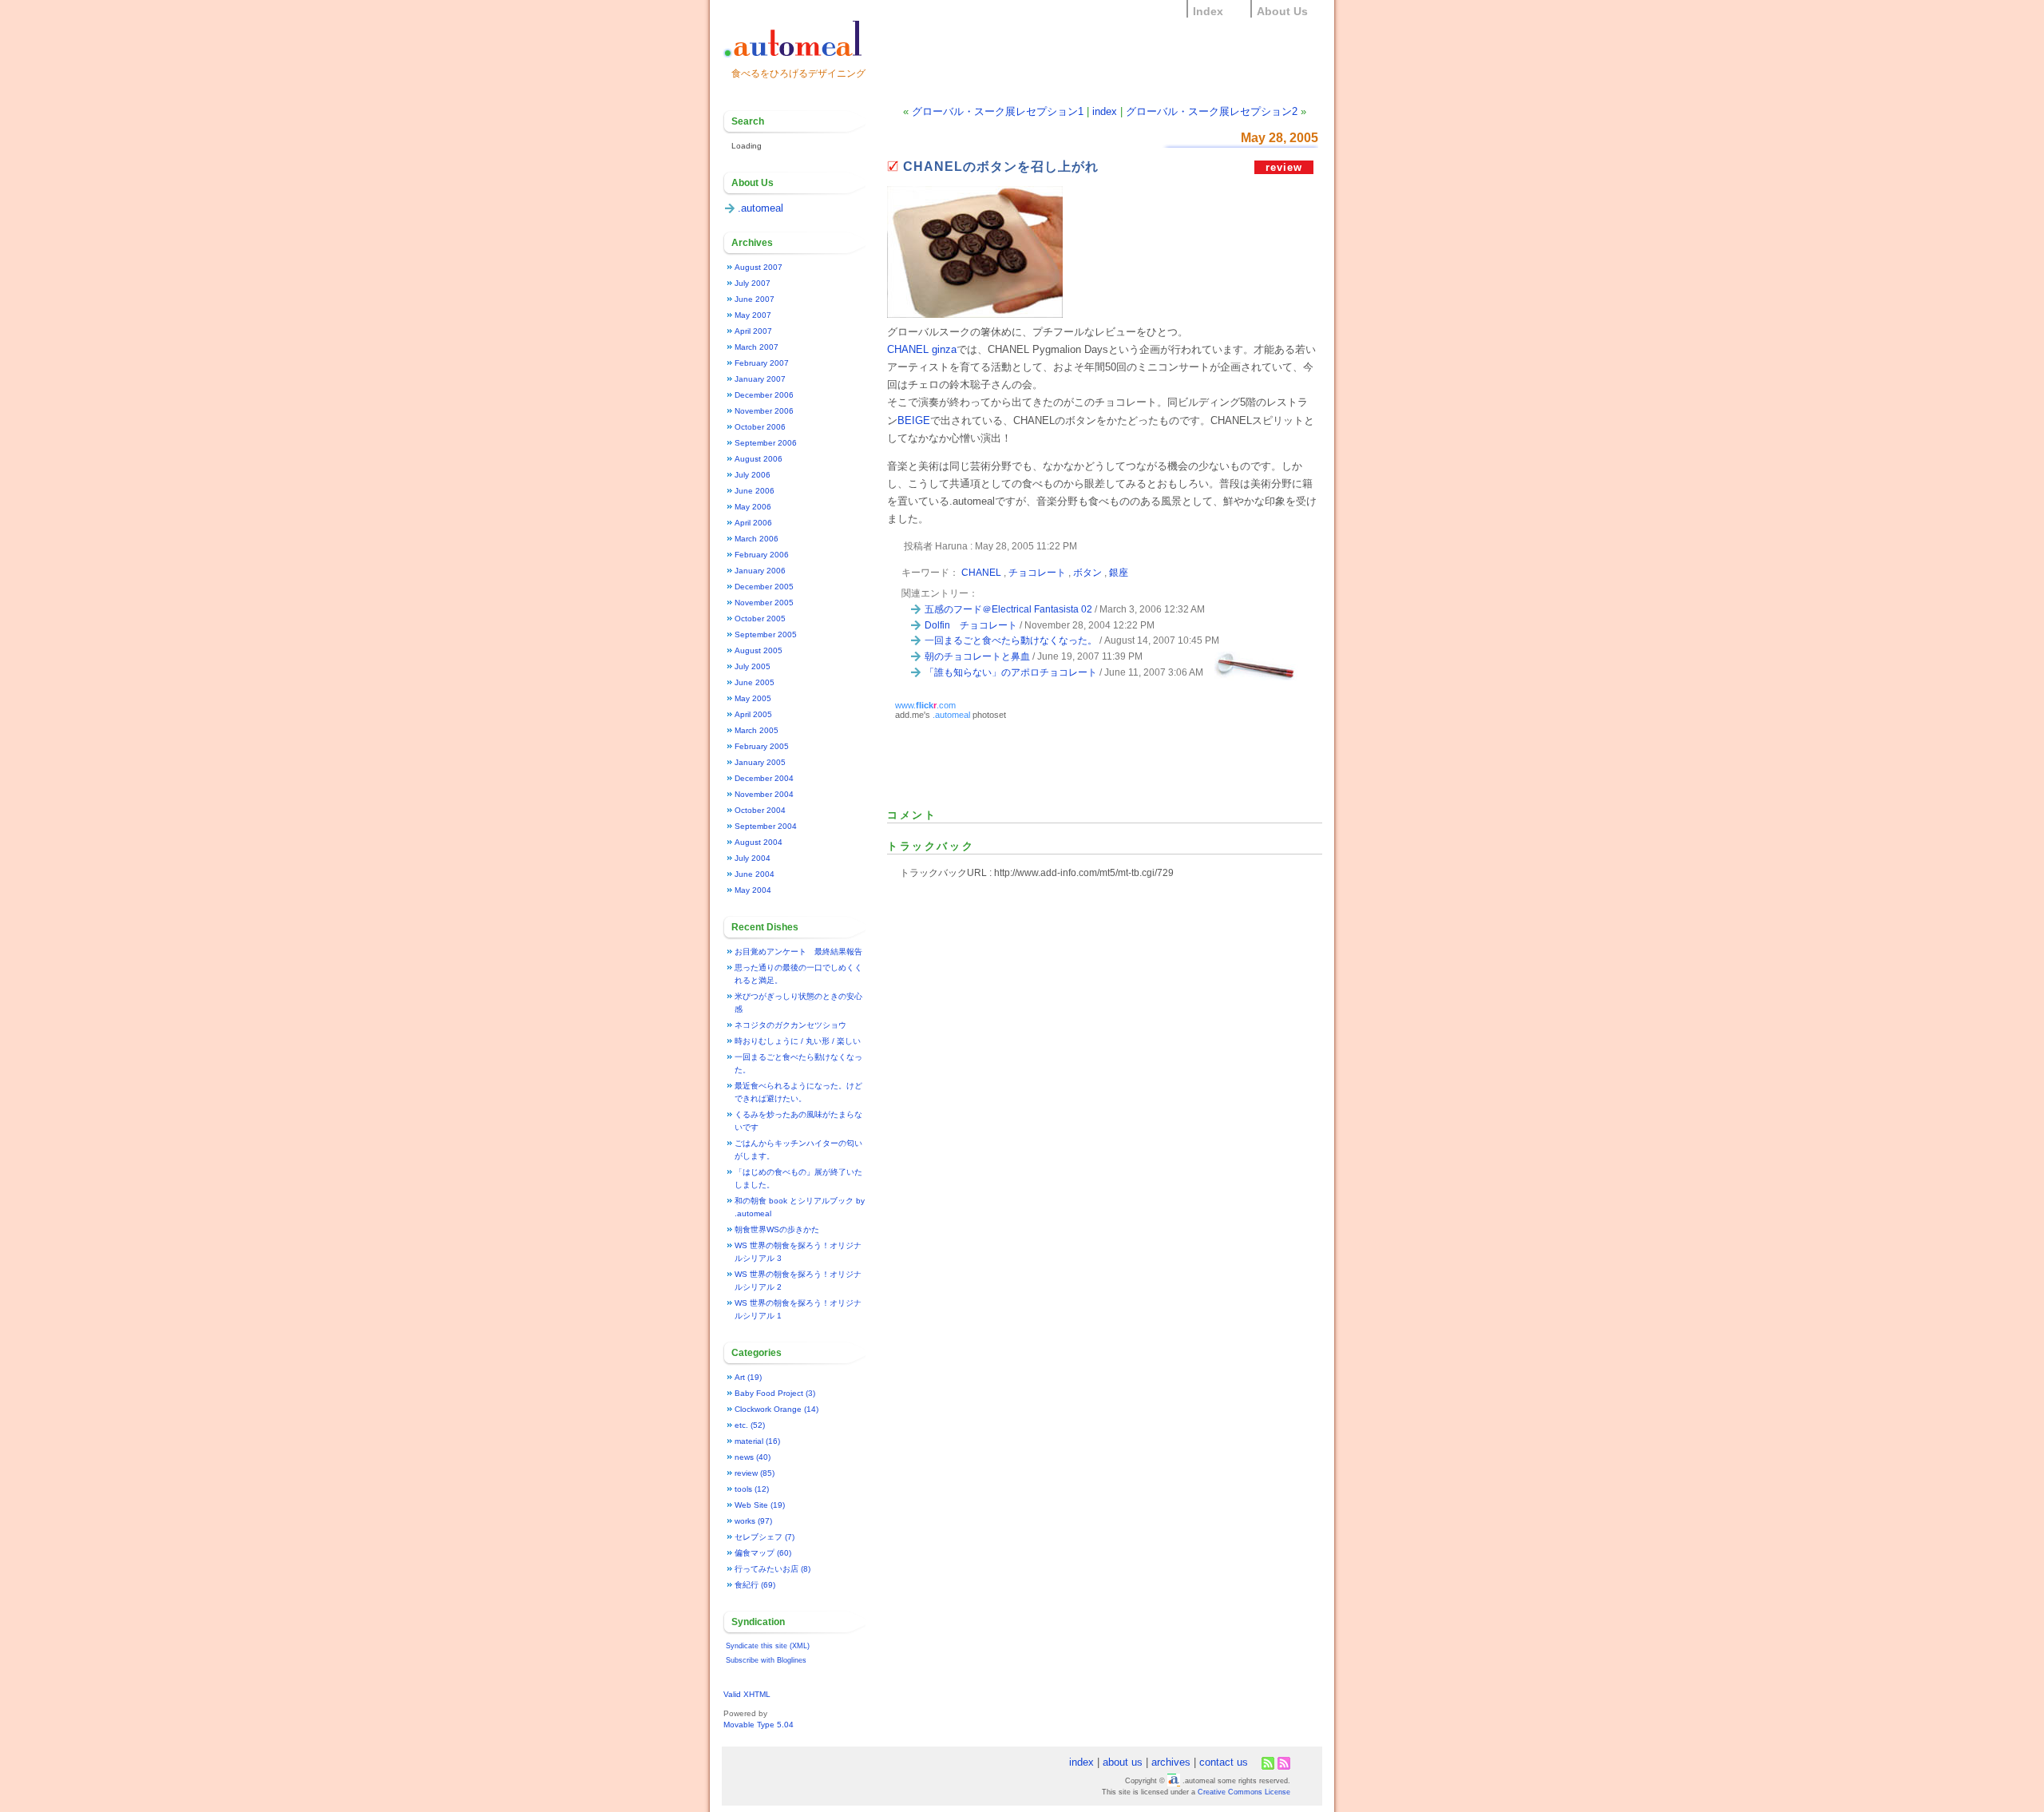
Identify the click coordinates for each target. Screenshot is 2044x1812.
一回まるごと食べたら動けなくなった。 (1011, 640)
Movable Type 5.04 (759, 1725)
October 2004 (760, 810)
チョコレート (1037, 572)
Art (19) (748, 1377)
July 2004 (753, 858)
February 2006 (762, 555)
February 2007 (762, 363)
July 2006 (753, 475)
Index (1208, 11)
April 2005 (753, 714)
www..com (925, 705)
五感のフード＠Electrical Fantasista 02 (1008, 609)
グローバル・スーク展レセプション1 (998, 111)
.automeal (951, 715)
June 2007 (755, 299)
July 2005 (753, 666)
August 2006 (759, 459)
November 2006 (764, 411)
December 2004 (764, 778)
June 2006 (755, 491)
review (1284, 167)
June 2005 (755, 682)
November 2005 (764, 603)
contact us (1224, 1762)
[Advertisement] (1074, 763)
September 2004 (766, 826)
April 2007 (753, 331)
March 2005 (757, 730)
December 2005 (764, 587)
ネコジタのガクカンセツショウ (790, 1025)
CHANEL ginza (922, 349)
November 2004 (764, 794)
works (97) (753, 1521)
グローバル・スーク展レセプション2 (1212, 111)
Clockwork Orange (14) (776, 1409)
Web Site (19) (760, 1505)
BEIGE (914, 420)
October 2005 (760, 619)
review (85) (755, 1473)
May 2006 (753, 507)
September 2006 (766, 443)
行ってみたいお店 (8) (772, 1569)
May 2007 (753, 315)
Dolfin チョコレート (971, 625)
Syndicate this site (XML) (768, 1646)
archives (1171, 1762)
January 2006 (760, 571)
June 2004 (755, 874)
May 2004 (753, 890)
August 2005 (759, 650)
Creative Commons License (1244, 1792)
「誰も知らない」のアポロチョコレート (1011, 672)
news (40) (753, 1457)
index (1105, 111)
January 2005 (760, 762)
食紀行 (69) (755, 1585)
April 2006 (753, 523)
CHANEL (981, 572)
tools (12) (752, 1489)
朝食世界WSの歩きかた (777, 1229)
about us (1123, 1762)
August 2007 (759, 267)
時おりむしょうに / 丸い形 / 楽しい (798, 1041)
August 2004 (759, 842)
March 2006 (757, 539)
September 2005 (766, 634)
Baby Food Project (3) (775, 1393)
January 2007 (760, 379)
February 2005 (762, 746)
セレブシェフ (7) (765, 1537)
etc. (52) (750, 1425)
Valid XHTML (747, 1694)
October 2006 (760, 427)
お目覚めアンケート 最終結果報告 (798, 952)
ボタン (1087, 572)
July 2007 (753, 283)
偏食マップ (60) (763, 1553)
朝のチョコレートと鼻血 (977, 656)
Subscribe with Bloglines (766, 1660)
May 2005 (753, 698)
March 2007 (757, 347)
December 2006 (764, 395)
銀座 (1119, 572)
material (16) (757, 1441)
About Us (1282, 11)
